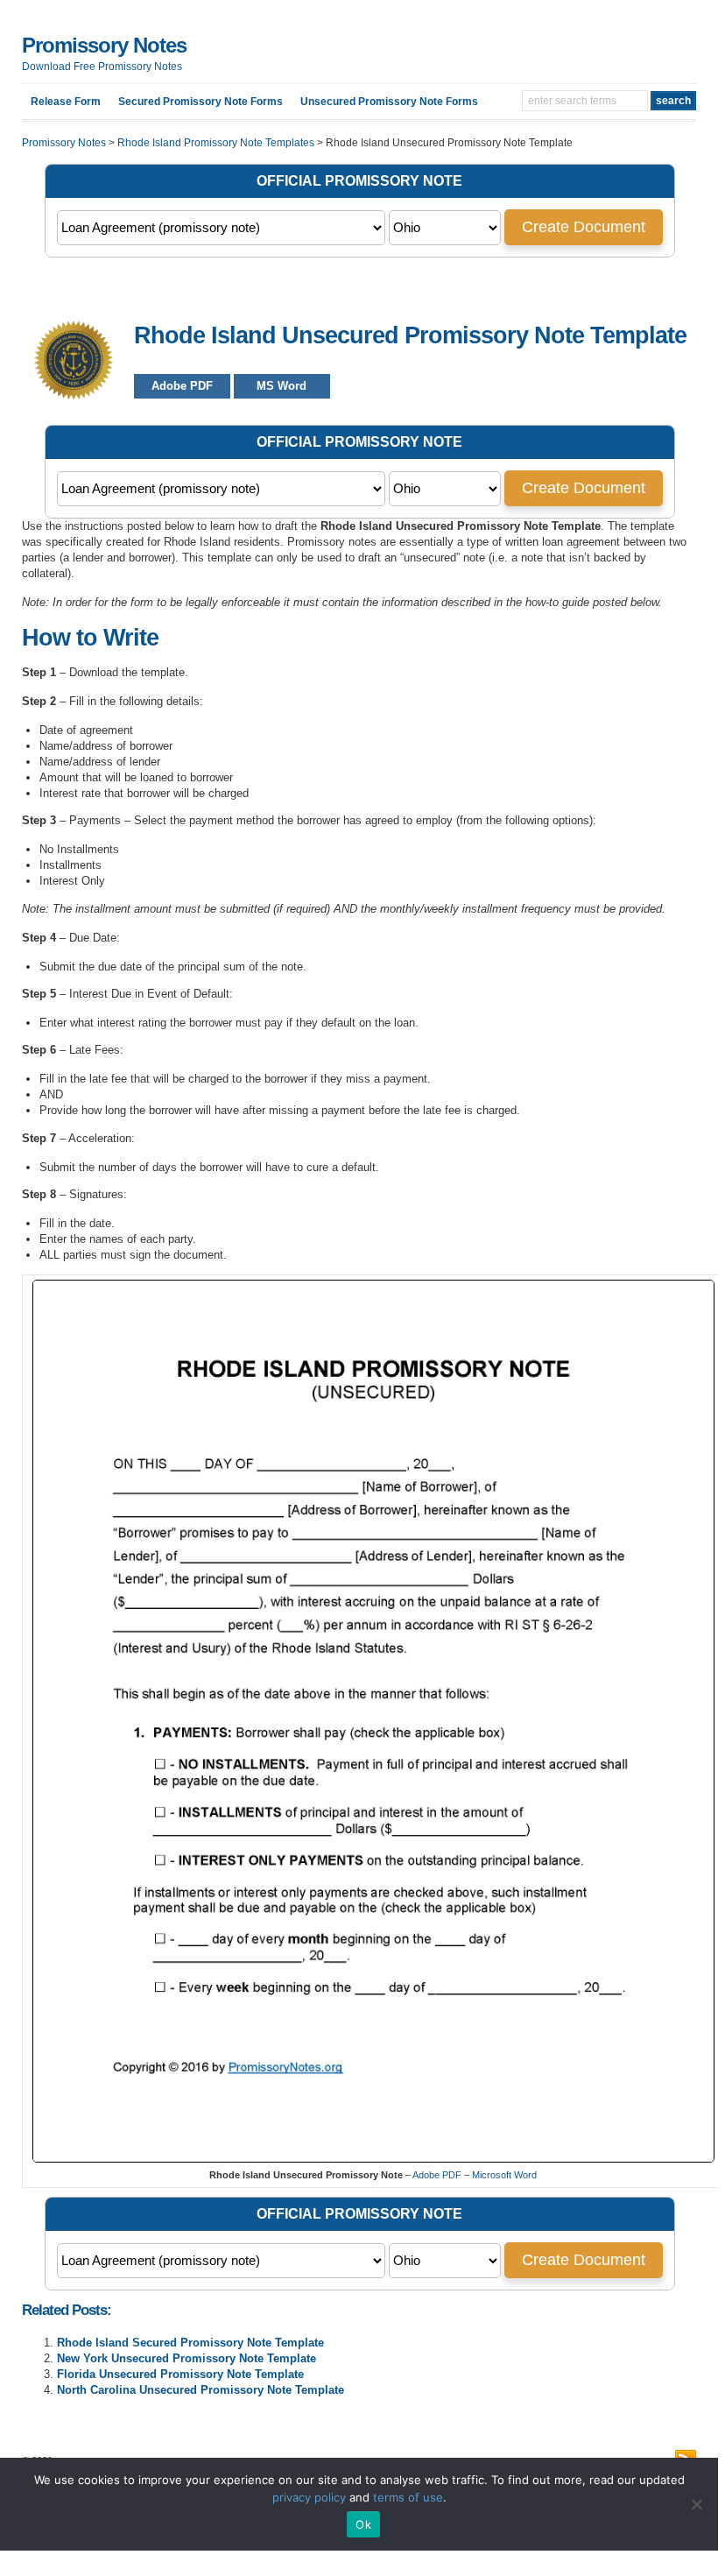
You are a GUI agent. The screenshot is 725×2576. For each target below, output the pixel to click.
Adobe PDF (182, 386)
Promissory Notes (104, 45)
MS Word (282, 386)
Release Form (66, 102)
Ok (363, 2524)
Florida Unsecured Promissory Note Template (180, 2374)
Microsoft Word (504, 2175)
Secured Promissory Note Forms (201, 102)
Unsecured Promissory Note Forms (389, 102)
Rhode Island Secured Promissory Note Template (190, 2343)
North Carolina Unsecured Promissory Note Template (201, 2390)
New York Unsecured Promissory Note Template (187, 2358)
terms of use (408, 2497)
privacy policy (309, 2497)
